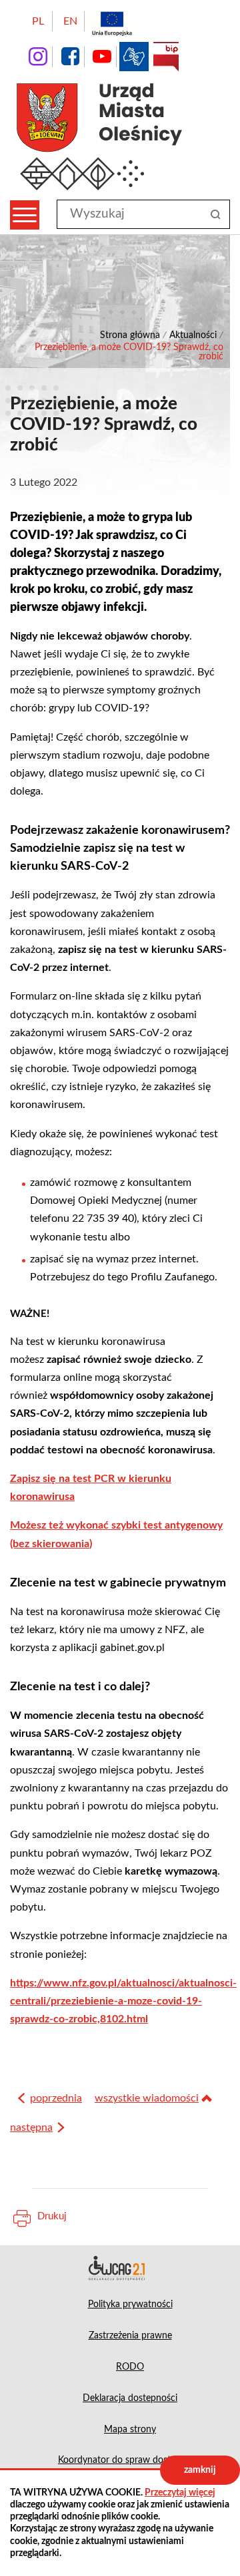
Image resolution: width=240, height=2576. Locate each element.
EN (70, 21)
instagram (38, 57)
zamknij (200, 2470)
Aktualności (193, 335)
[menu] (25, 215)
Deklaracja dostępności (120, 2268)
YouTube (102, 57)
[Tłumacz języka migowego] (134, 57)
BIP (166, 57)
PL (38, 21)
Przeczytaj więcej (180, 2493)
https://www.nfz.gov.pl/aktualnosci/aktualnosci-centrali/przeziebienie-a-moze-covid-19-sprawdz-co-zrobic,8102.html (123, 2001)
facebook (70, 57)
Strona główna (130, 335)
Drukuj (52, 2216)
